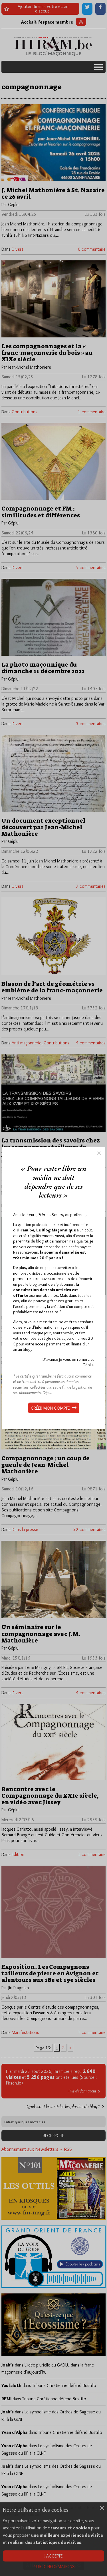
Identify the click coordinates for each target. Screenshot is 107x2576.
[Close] (99, 1153)
